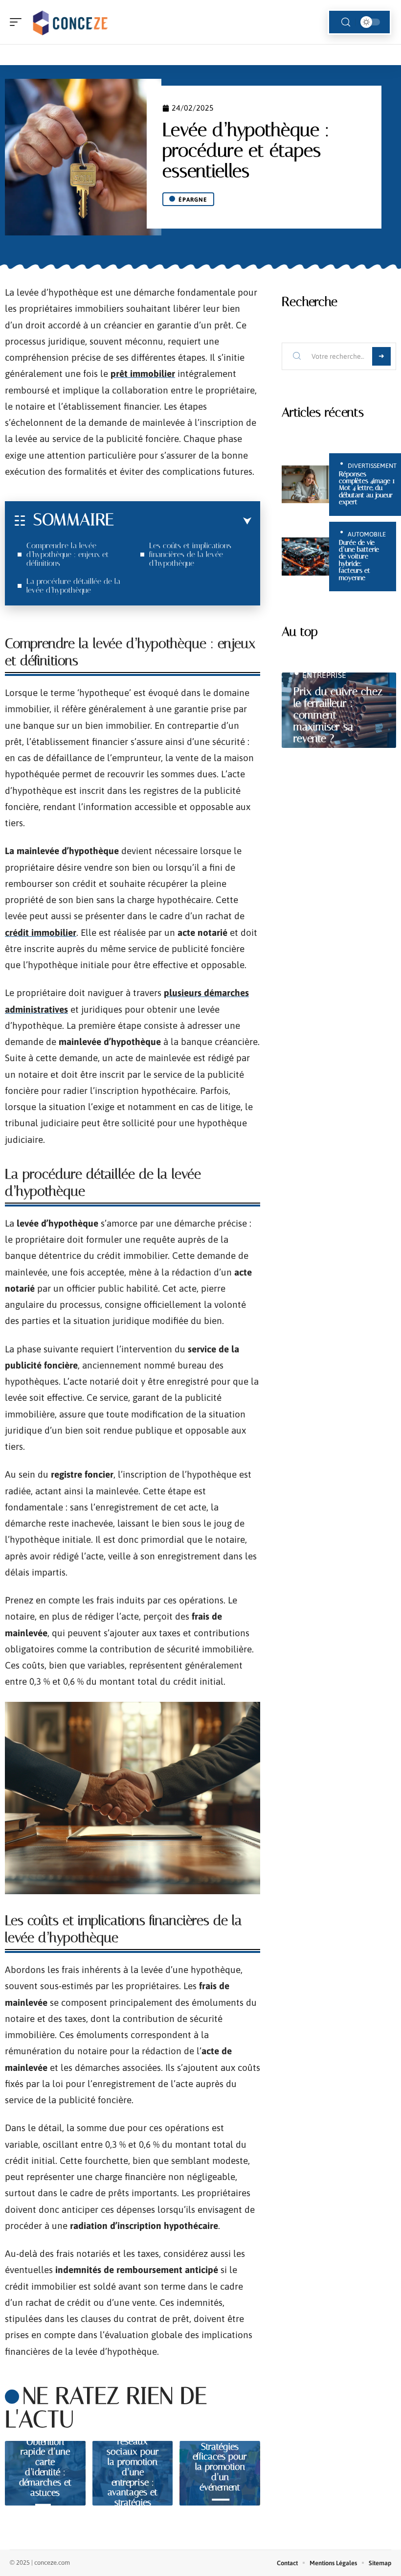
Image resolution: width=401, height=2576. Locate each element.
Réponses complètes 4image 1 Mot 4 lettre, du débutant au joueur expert (367, 488)
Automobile (367, 534)
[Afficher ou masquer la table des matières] (183, 521)
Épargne (193, 200)
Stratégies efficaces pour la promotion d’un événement (220, 2467)
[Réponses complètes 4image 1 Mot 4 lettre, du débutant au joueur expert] (305, 485)
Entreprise (324, 675)
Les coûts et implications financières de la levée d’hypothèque (190, 554)
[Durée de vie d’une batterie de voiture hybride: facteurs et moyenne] (305, 557)
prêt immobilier (143, 373)
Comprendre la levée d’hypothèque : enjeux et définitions (67, 554)
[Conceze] (70, 22)
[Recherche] (346, 22)
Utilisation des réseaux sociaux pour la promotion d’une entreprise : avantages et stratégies (133, 2467)
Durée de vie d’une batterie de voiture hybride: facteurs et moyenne (359, 560)
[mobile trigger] (18, 22)
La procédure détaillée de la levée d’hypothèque (73, 586)
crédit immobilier (41, 932)
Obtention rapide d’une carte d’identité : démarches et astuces (45, 2467)
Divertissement (372, 466)
